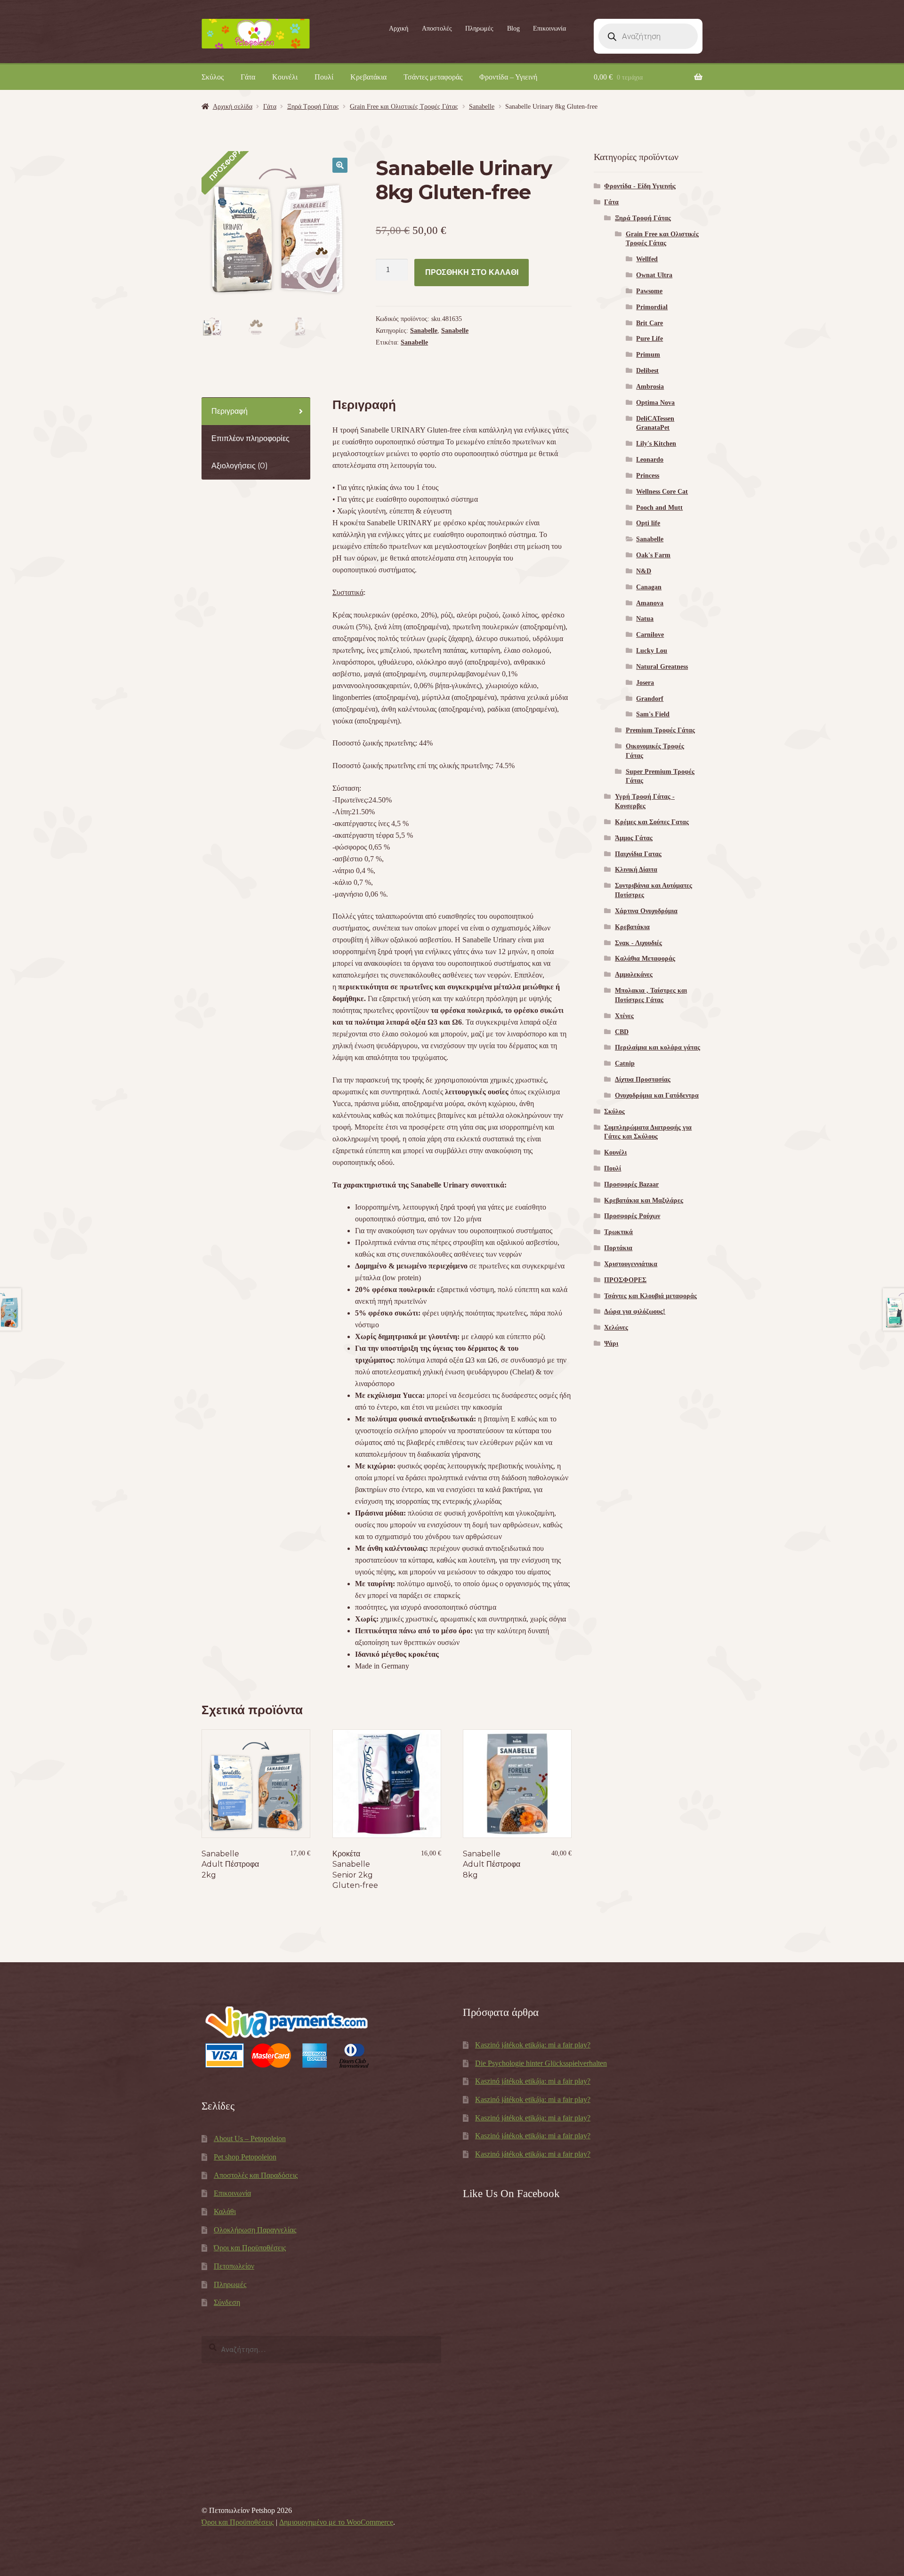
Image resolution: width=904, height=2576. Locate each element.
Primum (648, 355)
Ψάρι (611, 1344)
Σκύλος (213, 77)
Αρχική (399, 28)
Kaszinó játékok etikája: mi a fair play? (533, 2045)
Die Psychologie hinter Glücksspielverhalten (541, 2063)
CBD (622, 1032)
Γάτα (248, 77)
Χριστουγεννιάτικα (631, 1264)
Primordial (652, 307)
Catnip (625, 1063)
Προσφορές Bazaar (631, 1184)
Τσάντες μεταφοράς (433, 77)
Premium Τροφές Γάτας (660, 730)
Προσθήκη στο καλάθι (472, 272)
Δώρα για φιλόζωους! (635, 1312)
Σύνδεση (227, 2302)
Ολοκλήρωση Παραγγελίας (255, 2230)
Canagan (649, 587)
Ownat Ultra (654, 275)
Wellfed (647, 259)
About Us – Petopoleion (250, 2139)
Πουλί (324, 77)
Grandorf (650, 699)
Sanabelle (482, 107)
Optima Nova (655, 403)
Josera (645, 683)
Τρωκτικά (618, 1232)
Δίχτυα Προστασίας (643, 1079)
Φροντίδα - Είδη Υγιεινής (640, 186)
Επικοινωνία (549, 28)
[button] (340, 165)
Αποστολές (437, 28)
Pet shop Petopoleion (245, 2157)
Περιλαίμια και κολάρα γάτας (658, 1047)
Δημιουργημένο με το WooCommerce (336, 2522)
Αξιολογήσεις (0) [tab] (240, 466)
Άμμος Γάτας (634, 838)
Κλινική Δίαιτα (636, 870)
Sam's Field (653, 714)
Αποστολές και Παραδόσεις (256, 2175)
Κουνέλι (285, 77)
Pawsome (649, 291)
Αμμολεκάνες (634, 975)
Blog (513, 28)
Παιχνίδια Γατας (638, 854)
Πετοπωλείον (234, 2266)
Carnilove (650, 635)
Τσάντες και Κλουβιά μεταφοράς (650, 1296)
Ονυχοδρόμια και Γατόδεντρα (657, 1095)
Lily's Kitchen (656, 444)
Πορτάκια (618, 1248)
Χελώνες (616, 1328)
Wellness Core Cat (662, 492)
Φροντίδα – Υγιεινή (508, 77)
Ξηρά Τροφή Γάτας (313, 107)
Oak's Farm (653, 555)
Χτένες (624, 1016)
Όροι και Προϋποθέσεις (250, 2248)
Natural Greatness (662, 667)
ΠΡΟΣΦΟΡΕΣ (625, 1280)
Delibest (647, 371)
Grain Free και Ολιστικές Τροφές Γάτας (404, 107)
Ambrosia (650, 387)
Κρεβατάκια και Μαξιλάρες (644, 1200)
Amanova (650, 603)
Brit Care (650, 323)
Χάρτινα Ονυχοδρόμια (646, 911)
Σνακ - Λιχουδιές (638, 943)
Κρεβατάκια (368, 77)
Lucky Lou (652, 651)
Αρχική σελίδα (233, 107)
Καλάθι (225, 2211)
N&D (644, 571)
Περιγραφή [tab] (230, 411)
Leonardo (650, 460)
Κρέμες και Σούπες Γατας (652, 822)
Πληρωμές (479, 28)
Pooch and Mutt (659, 508)
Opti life (648, 523)
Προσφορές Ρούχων (632, 1216)
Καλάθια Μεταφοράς (645, 959)
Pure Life (650, 339)
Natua (645, 619)
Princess (648, 476)
